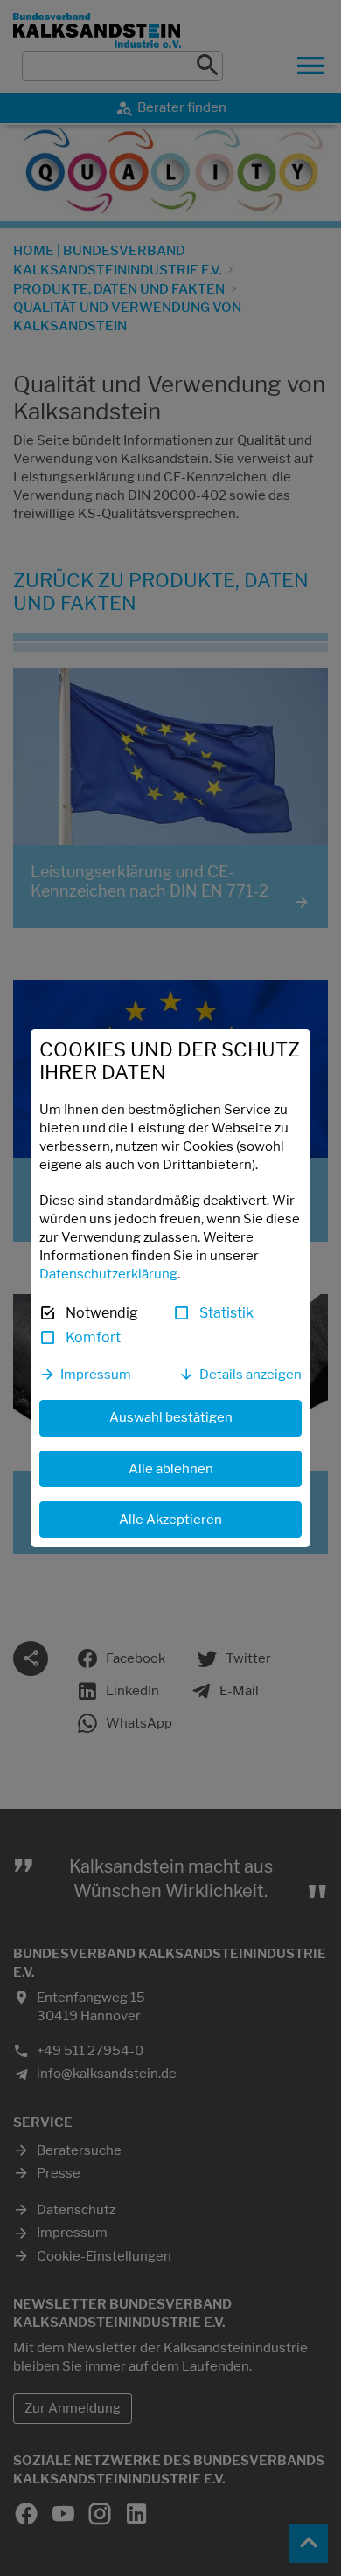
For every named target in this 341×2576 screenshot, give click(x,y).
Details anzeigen (251, 1375)
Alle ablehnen (171, 1469)
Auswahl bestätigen (171, 1417)
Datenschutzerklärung (108, 1274)
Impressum (96, 1375)
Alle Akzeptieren (170, 1520)
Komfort (93, 1337)
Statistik (226, 1313)
